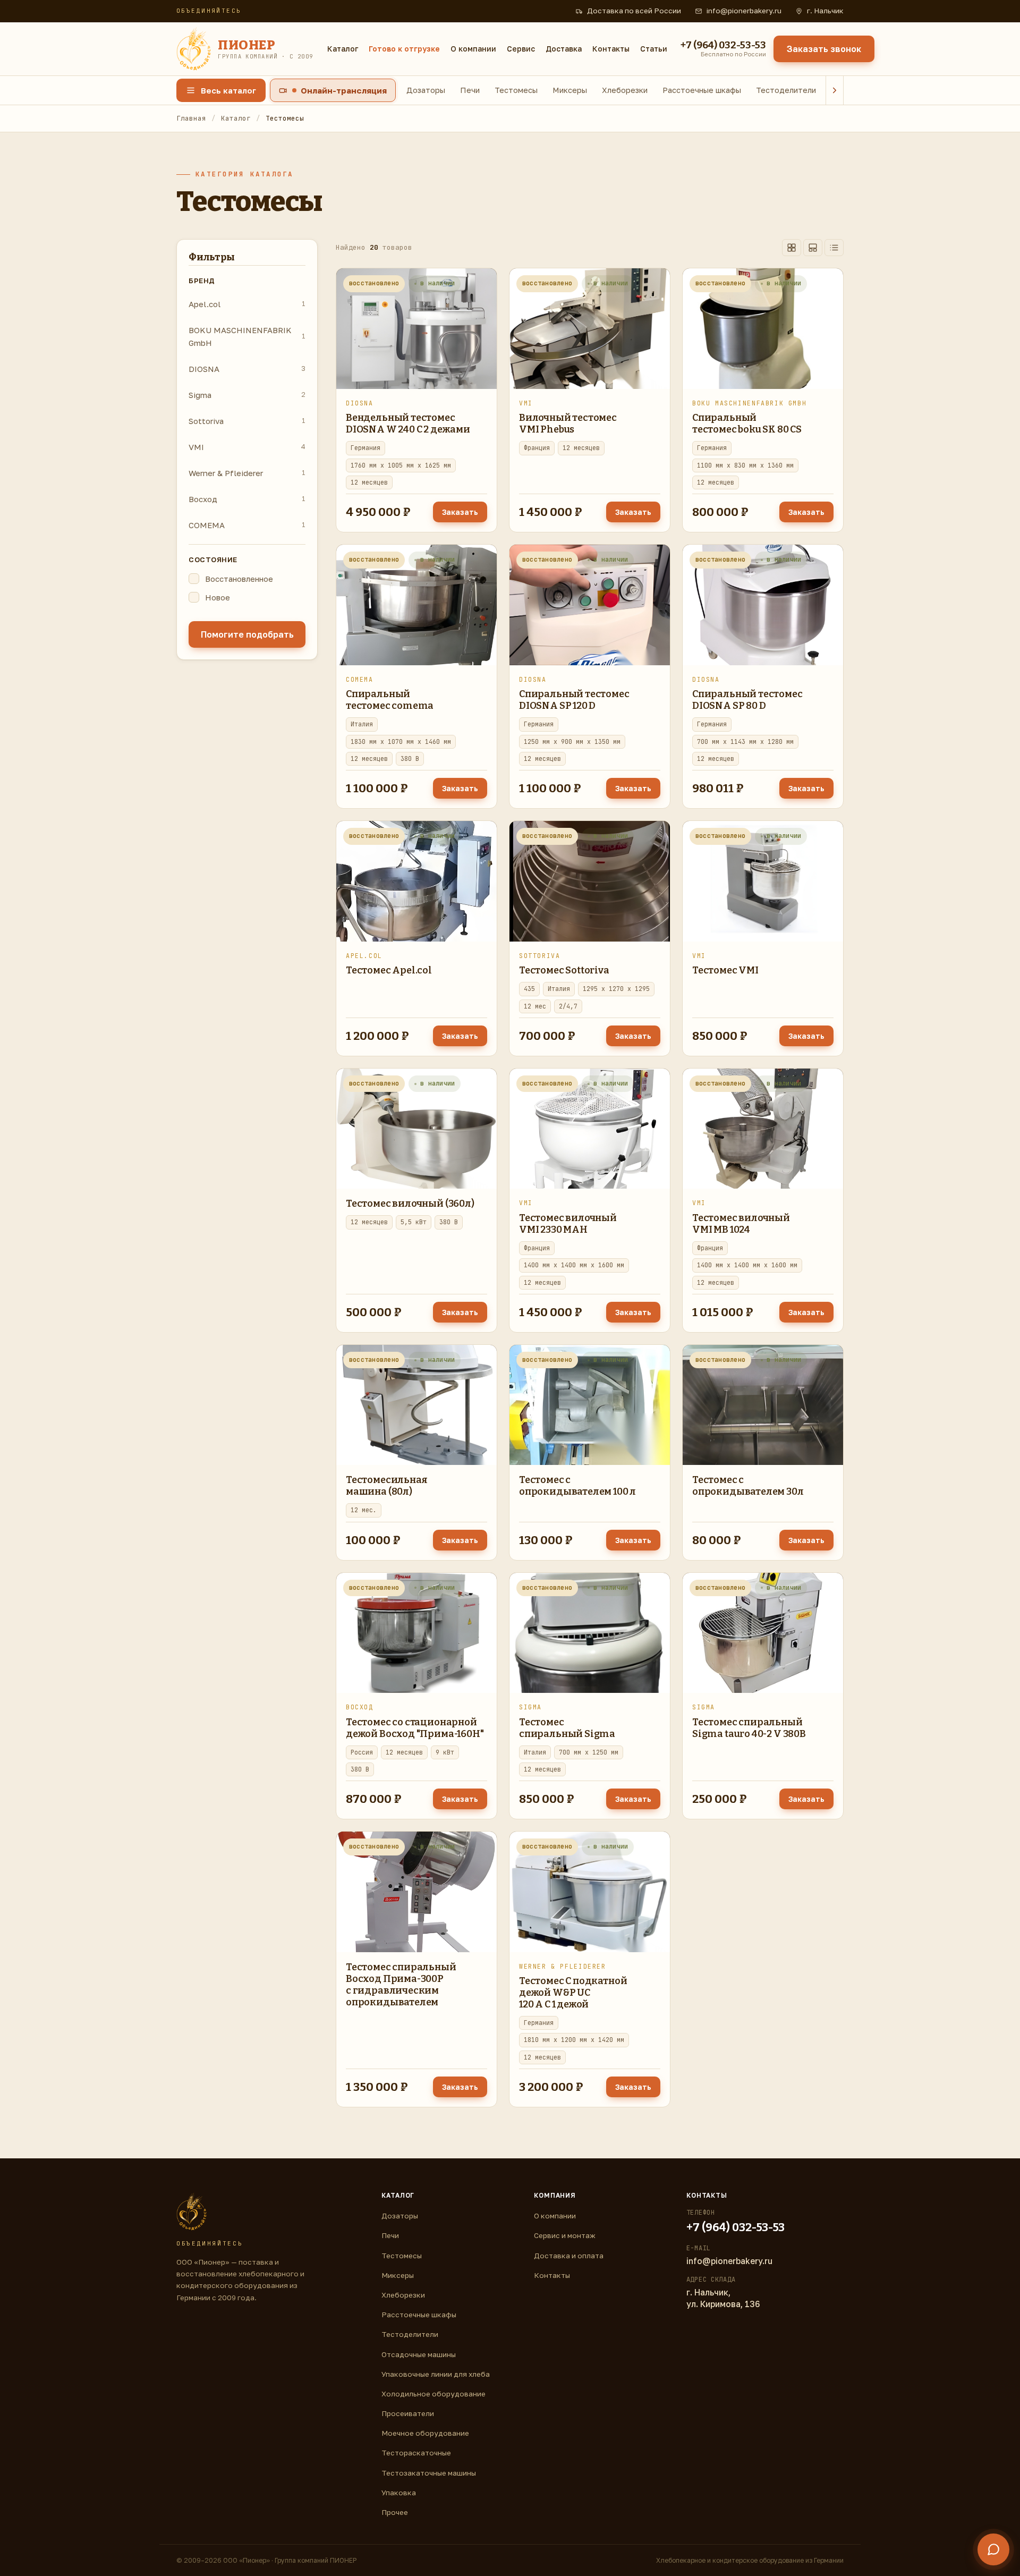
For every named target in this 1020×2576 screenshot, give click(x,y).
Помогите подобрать (247, 634)
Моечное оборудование (425, 2433)
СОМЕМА (247, 525)
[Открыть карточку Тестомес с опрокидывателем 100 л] (590, 1405)
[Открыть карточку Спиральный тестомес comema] (416, 605)
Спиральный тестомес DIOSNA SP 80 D (747, 700)
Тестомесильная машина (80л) (386, 1486)
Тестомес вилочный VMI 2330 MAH (568, 1224)
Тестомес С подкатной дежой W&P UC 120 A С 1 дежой (573, 1993)
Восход (247, 499)
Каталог (343, 49)
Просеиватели (408, 2413)
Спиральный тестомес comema (390, 700)
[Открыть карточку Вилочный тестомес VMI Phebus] (590, 329)
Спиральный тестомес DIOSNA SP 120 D (574, 700)
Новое (218, 597)
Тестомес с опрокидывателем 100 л (577, 1486)
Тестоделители (786, 90)
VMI (247, 447)
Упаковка (399, 2493)
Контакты (611, 49)
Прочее (395, 2512)
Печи (470, 90)
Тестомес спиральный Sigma (567, 1728)
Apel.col (247, 304)
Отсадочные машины (419, 2354)
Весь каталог (228, 90)
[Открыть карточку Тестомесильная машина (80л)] (416, 1405)
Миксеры (570, 90)
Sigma (247, 395)
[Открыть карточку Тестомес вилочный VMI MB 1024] (763, 1129)
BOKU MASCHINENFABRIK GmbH (247, 336)
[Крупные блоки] (813, 248)
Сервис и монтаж (565, 2235)
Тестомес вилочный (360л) (410, 1204)
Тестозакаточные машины (429, 2473)
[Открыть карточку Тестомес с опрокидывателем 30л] (763, 1405)
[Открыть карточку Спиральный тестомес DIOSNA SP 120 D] (590, 605)
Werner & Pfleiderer (247, 473)
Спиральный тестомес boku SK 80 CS (747, 423)
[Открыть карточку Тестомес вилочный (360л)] (416, 1129)
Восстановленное (239, 579)
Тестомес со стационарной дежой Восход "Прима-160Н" (415, 1728)
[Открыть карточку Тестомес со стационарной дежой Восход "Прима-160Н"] (416, 1633)
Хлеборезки (625, 90)
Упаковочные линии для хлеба (436, 2374)
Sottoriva (247, 421)
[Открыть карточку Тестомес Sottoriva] (590, 881)
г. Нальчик (825, 11)
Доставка (564, 49)
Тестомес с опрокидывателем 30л (748, 1486)
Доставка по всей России (634, 11)
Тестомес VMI (725, 970)
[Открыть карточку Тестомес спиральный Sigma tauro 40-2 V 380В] (763, 1633)
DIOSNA (247, 369)
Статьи (654, 49)
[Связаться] (993, 2549)
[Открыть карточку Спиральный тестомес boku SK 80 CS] (763, 329)
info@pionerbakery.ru (744, 11)
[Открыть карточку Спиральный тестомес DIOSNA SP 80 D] (763, 605)
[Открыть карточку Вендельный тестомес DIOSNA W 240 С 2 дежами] (416, 329)
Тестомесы (516, 90)
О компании (473, 49)
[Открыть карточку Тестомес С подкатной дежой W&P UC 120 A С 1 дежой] (590, 1892)
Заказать (460, 512)
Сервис (521, 49)
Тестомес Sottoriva (564, 970)
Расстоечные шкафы (702, 90)
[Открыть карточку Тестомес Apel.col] (416, 881)
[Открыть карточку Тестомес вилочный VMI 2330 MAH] (590, 1129)
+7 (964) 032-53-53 (736, 2227)
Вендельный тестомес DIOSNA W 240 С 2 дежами (408, 423)
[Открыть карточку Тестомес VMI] (763, 881)
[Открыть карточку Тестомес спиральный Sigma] (590, 1633)
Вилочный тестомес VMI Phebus (568, 423)
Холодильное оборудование (433, 2394)
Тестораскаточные (416, 2453)
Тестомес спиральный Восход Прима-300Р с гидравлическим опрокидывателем (401, 1985)
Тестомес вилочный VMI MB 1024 (741, 1224)
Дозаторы (426, 90)
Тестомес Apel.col (389, 970)
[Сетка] (792, 248)
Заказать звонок (824, 49)
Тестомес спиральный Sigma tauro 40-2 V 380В (749, 1728)
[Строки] (834, 248)
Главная (191, 118)
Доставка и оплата (569, 2256)
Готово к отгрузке (404, 49)
